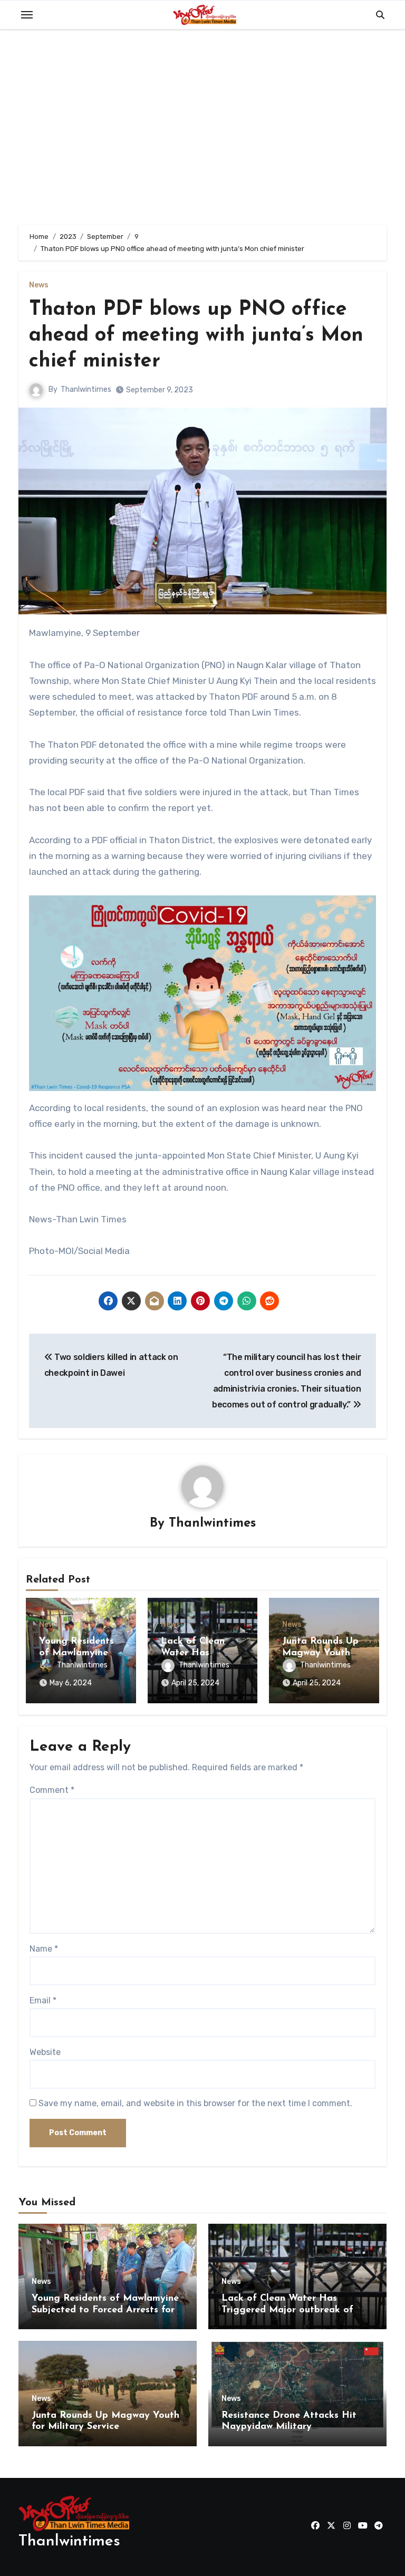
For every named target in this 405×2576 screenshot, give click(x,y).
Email (43, 2000)
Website (45, 2052)
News (39, 285)
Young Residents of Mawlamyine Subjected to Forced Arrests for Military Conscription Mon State (105, 2310)
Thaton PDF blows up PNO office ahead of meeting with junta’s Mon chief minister (196, 336)
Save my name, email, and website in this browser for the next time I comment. (195, 2103)
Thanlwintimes (86, 389)
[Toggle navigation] (27, 15)
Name (44, 1949)
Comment (52, 1790)
